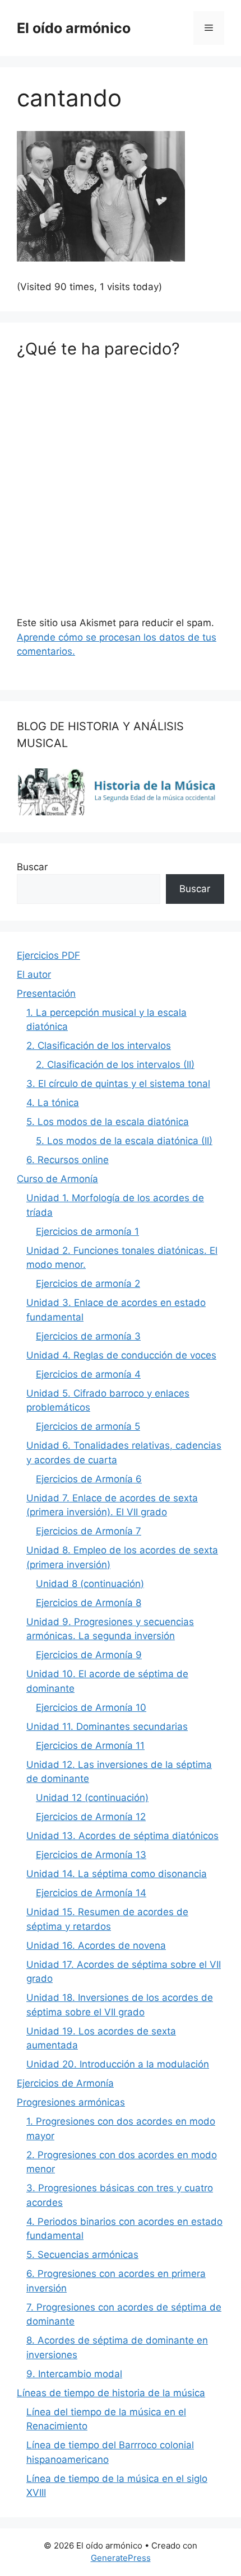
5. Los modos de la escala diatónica (108, 1122)
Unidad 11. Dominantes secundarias (107, 1726)
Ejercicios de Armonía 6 (89, 1479)
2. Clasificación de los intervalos (99, 1046)
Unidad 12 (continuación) (92, 1798)
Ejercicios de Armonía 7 (89, 1531)
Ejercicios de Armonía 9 (89, 1655)
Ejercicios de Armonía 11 (90, 1746)
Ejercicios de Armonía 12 (91, 1817)
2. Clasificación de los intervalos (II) (115, 1065)
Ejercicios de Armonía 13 (91, 1855)
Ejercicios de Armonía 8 (89, 1603)
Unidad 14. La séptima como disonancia (117, 1874)
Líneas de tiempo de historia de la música (111, 2393)
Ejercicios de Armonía (65, 2083)
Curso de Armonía (57, 1179)
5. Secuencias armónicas (82, 2255)
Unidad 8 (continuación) (90, 1584)
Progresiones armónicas (71, 2102)
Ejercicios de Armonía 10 (91, 1707)
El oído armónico (74, 28)
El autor (34, 974)
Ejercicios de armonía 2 (88, 1284)
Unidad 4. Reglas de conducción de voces (121, 1355)
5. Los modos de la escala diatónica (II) (124, 1141)
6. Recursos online (68, 1160)
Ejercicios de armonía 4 (88, 1374)
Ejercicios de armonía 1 (87, 1231)
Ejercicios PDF (48, 955)
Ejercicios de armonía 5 (88, 1426)
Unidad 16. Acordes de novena (96, 1945)
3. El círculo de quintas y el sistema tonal (118, 1084)
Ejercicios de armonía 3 (88, 1336)
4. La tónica (53, 1103)
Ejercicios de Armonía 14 (91, 1893)
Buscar (32, 867)
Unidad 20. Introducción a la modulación (118, 2064)
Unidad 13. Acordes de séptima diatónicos (122, 1836)
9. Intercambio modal (74, 2374)
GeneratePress (121, 2558)
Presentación (46, 993)
